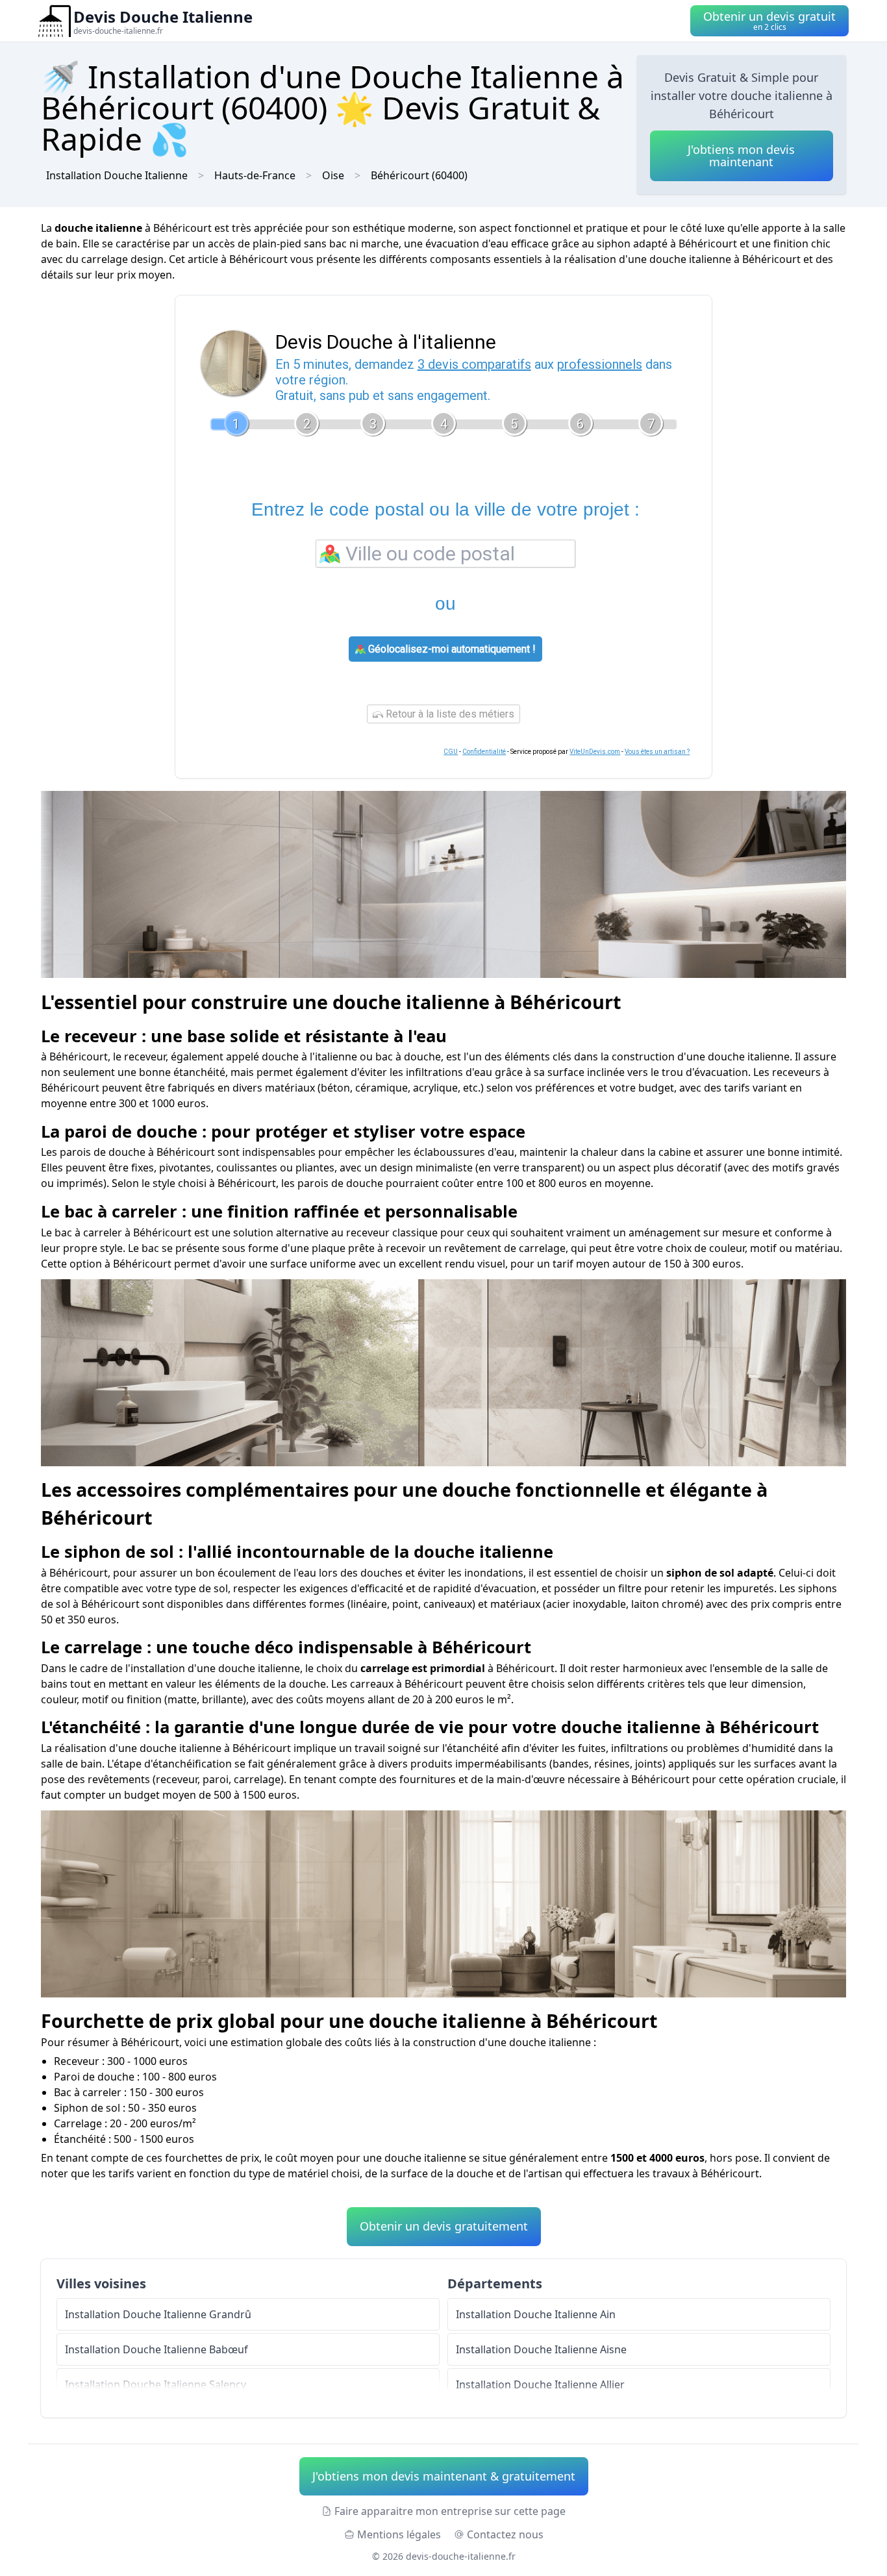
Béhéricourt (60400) (419, 175)
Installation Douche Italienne (117, 175)
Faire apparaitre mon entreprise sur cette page (450, 2511)
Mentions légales (399, 2534)
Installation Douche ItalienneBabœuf (156, 2349)
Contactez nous (505, 2534)
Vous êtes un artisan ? (657, 752)
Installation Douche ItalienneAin (536, 2314)
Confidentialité (484, 752)
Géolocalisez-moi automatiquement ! (451, 649)
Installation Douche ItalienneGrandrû (158, 2314)
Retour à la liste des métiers (449, 714)
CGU (451, 752)
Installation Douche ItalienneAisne (541, 2349)
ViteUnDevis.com (595, 752)
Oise (333, 175)
